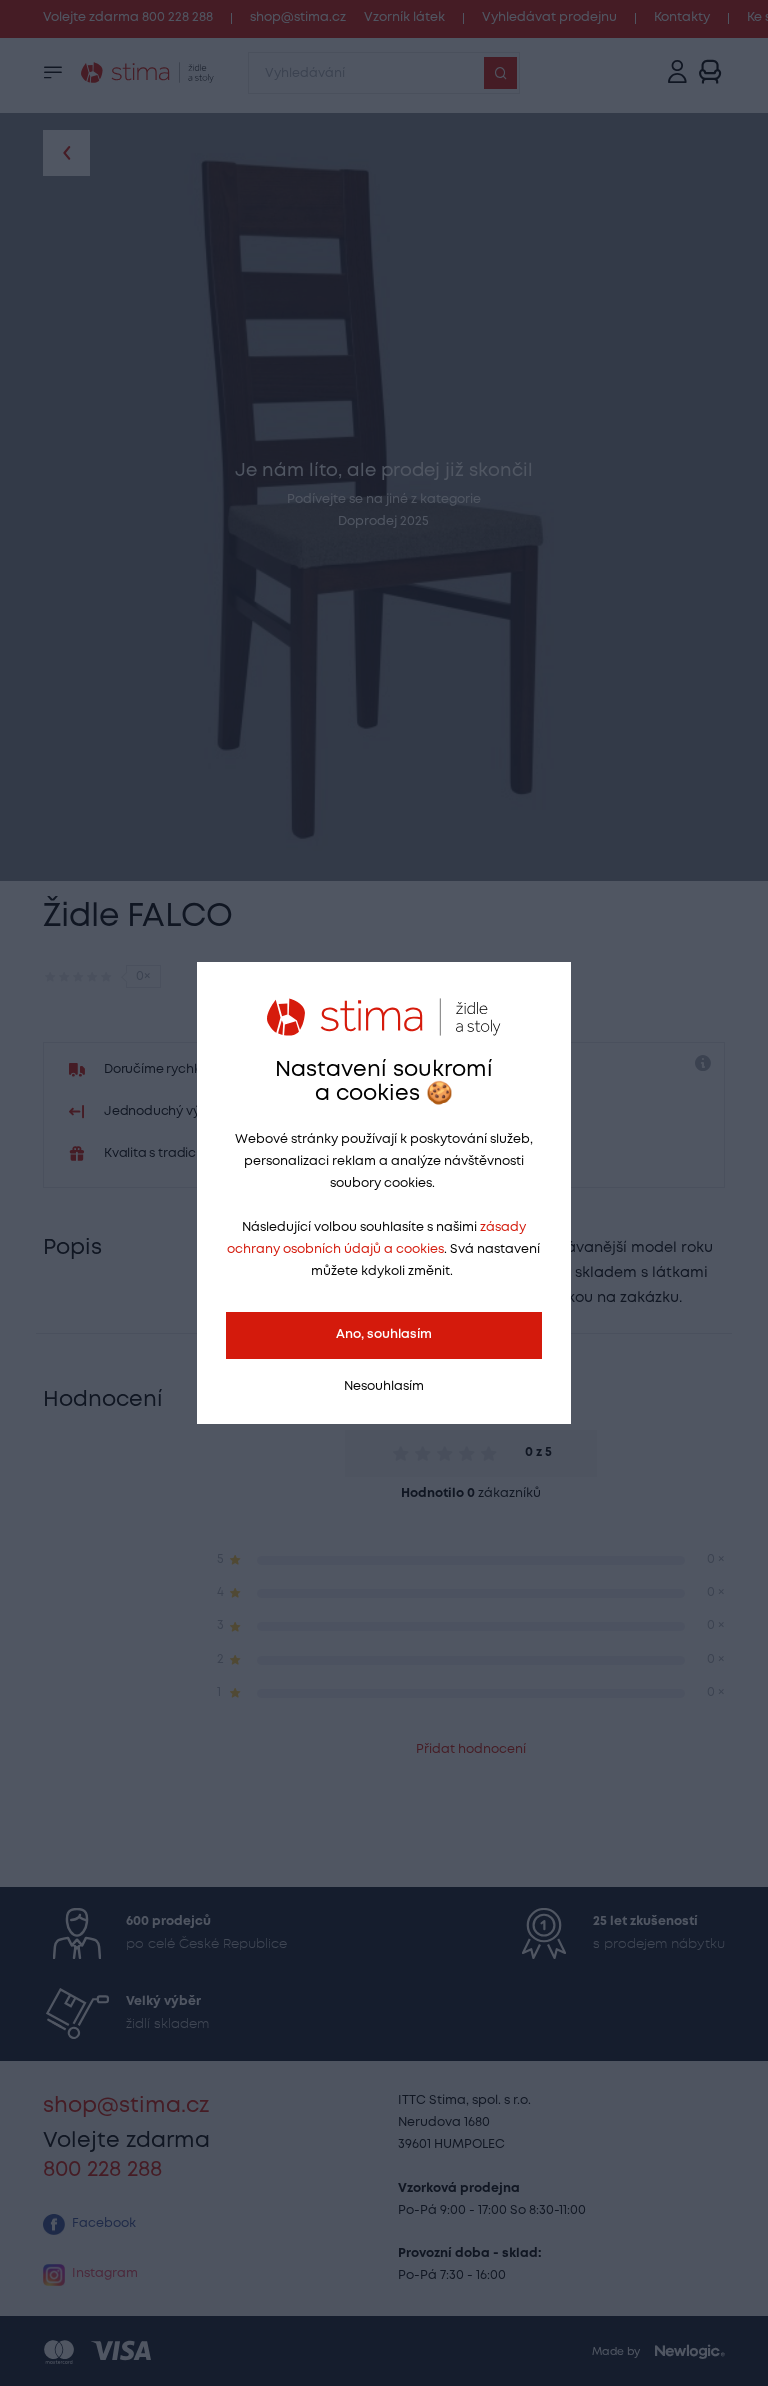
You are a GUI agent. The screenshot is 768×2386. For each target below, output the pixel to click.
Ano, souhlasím (384, 1334)
